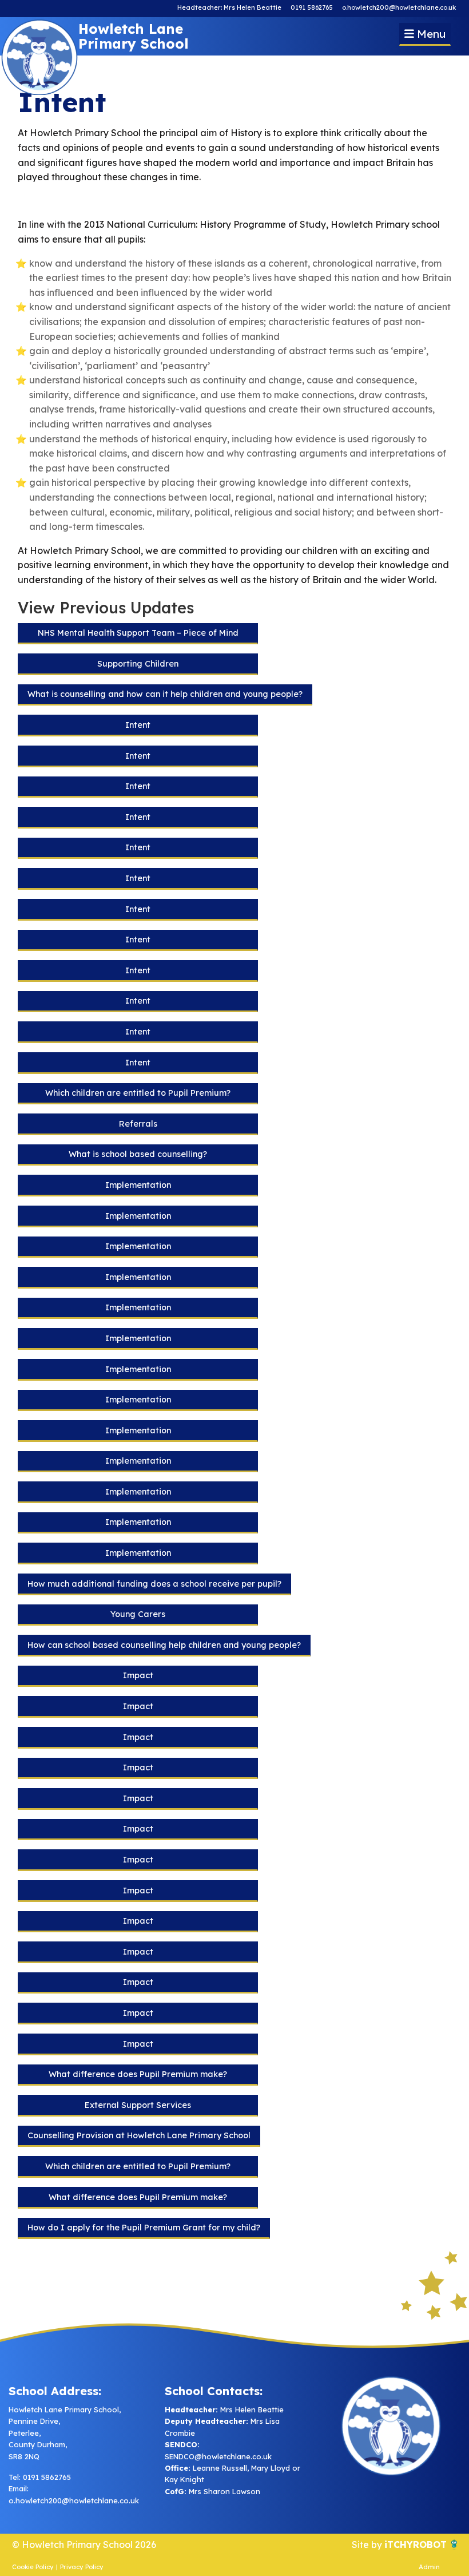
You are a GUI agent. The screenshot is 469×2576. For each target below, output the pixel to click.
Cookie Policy (33, 2567)
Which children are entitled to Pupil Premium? (138, 1093)
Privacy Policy (82, 2567)
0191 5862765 (312, 7)
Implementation (138, 1185)
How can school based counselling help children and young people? (164, 1645)
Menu (430, 34)
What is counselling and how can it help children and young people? (165, 694)
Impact (138, 1675)
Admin (429, 2567)
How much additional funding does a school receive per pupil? (154, 1584)
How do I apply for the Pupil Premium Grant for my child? (144, 2228)
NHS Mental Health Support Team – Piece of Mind (138, 633)
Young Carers (138, 1614)
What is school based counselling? (138, 1154)
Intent (138, 725)
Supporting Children (138, 664)
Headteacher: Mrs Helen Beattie (229, 7)
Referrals (138, 1124)
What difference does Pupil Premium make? (138, 2074)
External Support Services (138, 2105)
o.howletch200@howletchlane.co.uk (399, 7)
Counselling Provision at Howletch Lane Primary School (139, 2135)
